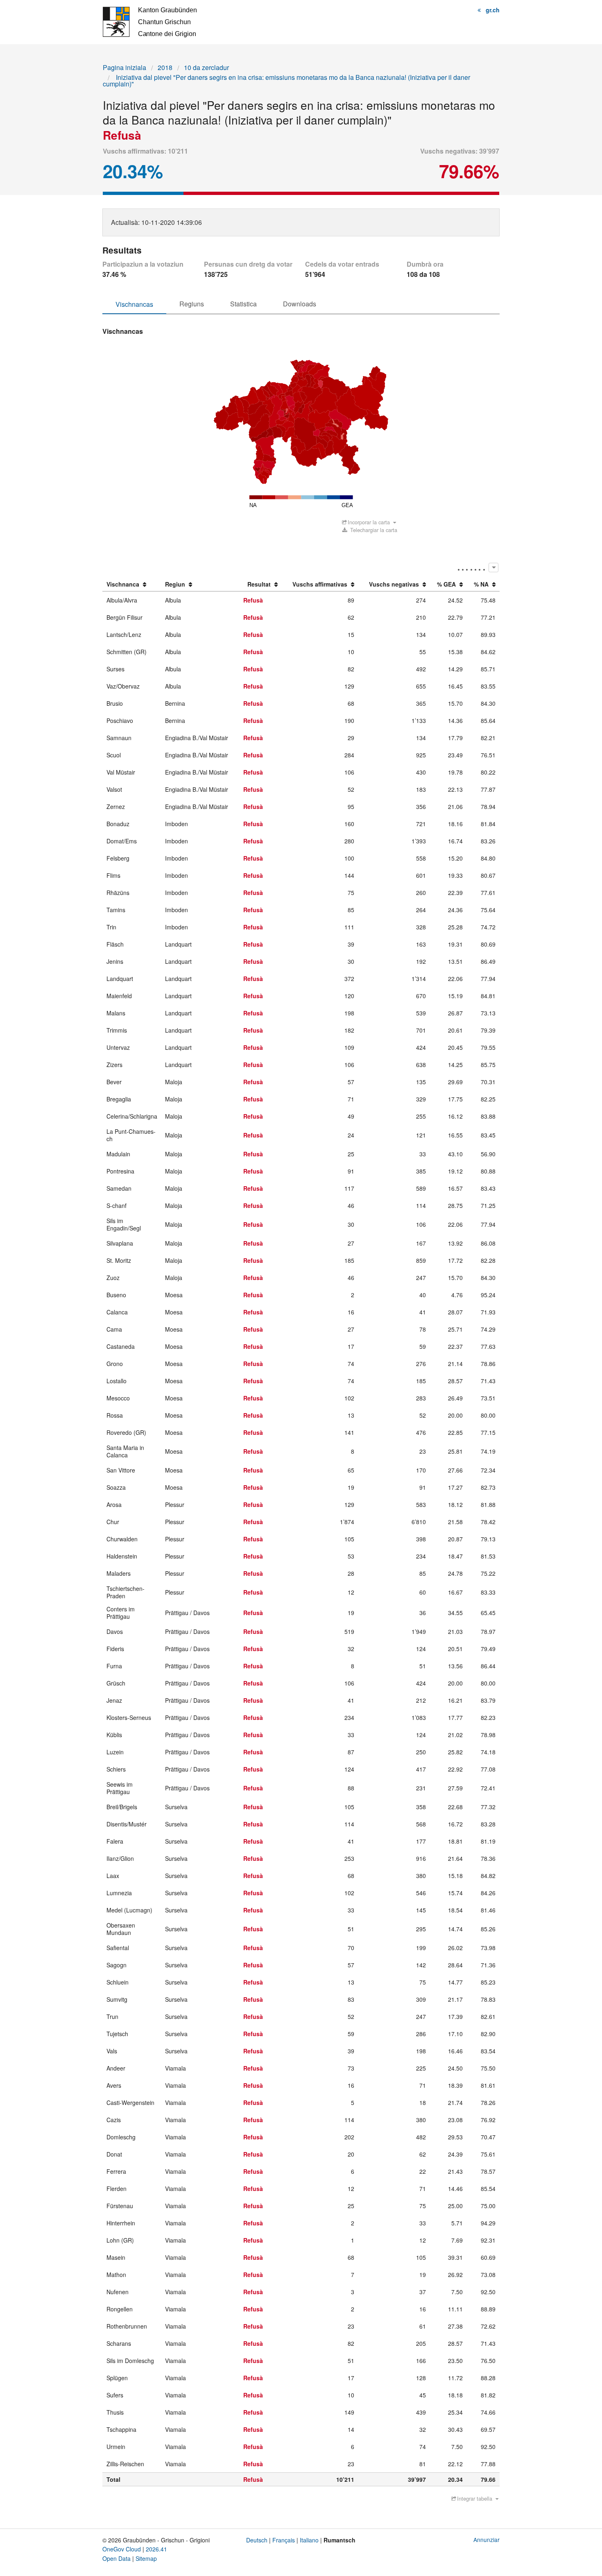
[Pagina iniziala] (149, 21)
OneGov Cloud (122, 2549)
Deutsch (257, 2540)
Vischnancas (134, 304)
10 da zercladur (206, 67)
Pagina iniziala (124, 67)
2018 (165, 67)
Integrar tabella (475, 2498)
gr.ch (493, 10)
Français (284, 2540)
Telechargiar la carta (373, 530)
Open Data (117, 2558)
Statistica (243, 304)
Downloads (300, 304)
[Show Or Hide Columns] (493, 568)
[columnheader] (132, 585)
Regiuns (192, 304)
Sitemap (146, 2558)
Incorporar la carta (369, 522)
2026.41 (156, 2549)
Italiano (309, 2540)
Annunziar (487, 2540)
